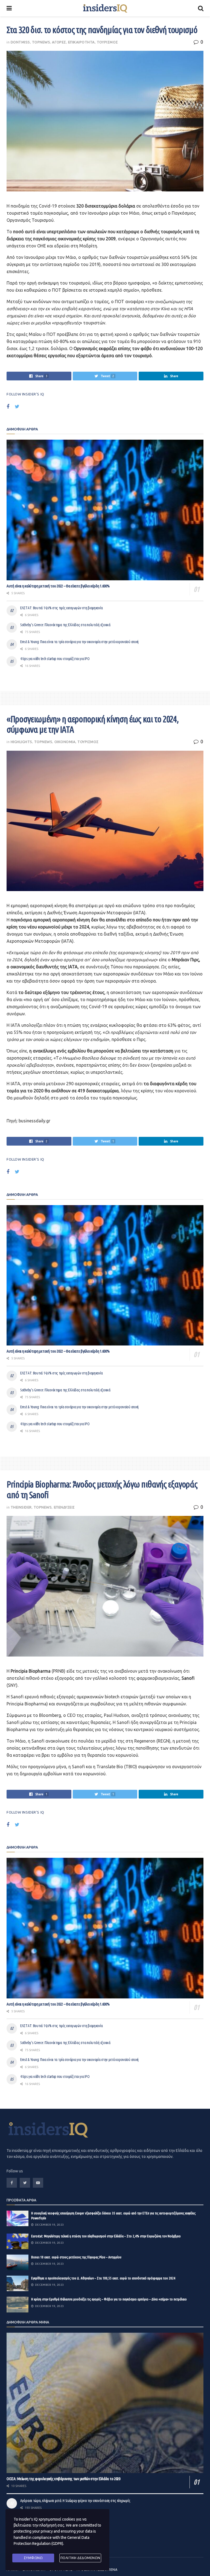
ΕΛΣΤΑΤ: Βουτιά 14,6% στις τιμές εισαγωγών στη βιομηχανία (61, 608)
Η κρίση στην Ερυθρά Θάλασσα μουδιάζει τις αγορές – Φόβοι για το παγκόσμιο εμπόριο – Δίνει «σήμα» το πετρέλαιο (109, 2299)
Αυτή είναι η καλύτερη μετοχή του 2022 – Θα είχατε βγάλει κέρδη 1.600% (58, 586)
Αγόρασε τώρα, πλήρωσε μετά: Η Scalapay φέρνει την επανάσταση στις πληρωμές (75, 2501)
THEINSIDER (21, 1507)
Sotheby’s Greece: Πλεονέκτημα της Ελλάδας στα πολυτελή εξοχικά (65, 625)
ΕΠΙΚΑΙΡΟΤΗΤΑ (81, 42)
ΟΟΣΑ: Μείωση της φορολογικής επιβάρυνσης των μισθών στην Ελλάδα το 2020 (63, 2479)
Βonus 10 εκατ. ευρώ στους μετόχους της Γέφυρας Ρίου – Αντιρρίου (76, 2257)
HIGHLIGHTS (21, 742)
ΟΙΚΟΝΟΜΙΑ (65, 742)
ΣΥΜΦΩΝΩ (33, 2558)
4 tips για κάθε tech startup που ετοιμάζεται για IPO (55, 659)
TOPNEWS (41, 42)
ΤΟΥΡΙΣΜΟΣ (107, 42)
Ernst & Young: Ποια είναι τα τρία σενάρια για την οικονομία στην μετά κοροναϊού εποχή (79, 642)
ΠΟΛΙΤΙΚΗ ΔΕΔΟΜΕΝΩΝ (80, 2558)
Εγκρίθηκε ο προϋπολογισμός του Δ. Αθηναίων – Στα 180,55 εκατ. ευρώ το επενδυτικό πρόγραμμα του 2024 (103, 2278)
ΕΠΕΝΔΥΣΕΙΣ (64, 1507)
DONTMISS (20, 42)
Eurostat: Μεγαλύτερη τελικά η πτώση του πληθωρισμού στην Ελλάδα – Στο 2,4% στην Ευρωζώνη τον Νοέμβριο (106, 2236)
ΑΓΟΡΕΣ (59, 42)
